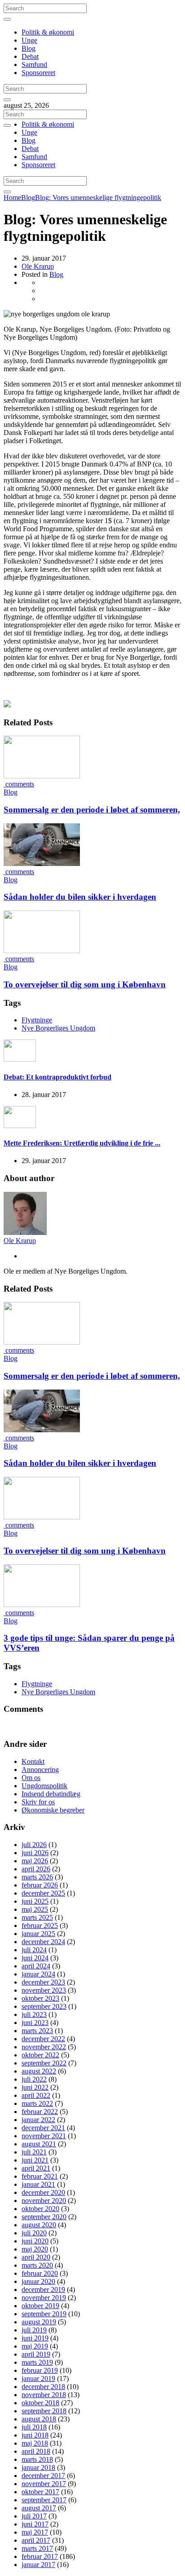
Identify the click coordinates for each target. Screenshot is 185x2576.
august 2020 (39, 2225)
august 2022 (39, 2071)
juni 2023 (35, 2023)
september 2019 (44, 2314)
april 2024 (36, 1966)
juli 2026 (34, 1845)
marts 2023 (37, 2031)
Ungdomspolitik (44, 1786)
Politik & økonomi (48, 32)
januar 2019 (38, 2378)
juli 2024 (34, 1950)
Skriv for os (38, 1802)
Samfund (34, 64)
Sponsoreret (38, 73)
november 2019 (44, 2298)
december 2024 (43, 1942)
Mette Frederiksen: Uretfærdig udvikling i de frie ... (82, 1143)
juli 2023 (34, 2014)
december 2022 (43, 2039)
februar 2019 (40, 2370)
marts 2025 (37, 1917)
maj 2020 (35, 2249)
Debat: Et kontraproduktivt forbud (57, 1077)
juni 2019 (35, 2338)
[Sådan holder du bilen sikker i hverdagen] (42, 864)
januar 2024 (38, 1974)
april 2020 (36, 2257)
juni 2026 (35, 1853)
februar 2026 (40, 1885)
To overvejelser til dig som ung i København (85, 984)
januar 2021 (38, 2184)
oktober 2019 (40, 2306)
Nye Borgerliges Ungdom (58, 1028)
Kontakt (33, 1761)
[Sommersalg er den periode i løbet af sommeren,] (42, 776)
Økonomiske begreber (53, 1810)
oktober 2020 (40, 2209)
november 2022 (44, 2047)
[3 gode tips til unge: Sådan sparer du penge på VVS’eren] (42, 1605)
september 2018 (44, 2411)
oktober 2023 (40, 1998)
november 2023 (44, 1990)
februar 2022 (40, 2112)
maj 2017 (35, 2532)
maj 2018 (35, 2443)
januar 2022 (38, 2120)
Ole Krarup (38, 266)
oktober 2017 (40, 2492)
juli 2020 (34, 2233)
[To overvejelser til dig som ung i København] (42, 951)
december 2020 (43, 2192)
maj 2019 (35, 2346)
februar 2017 (40, 2556)
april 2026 (36, 1869)
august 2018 (39, 2419)
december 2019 (43, 2290)
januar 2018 (38, 2467)
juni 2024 (35, 1958)
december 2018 (43, 2387)
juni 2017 (35, 2524)
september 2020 (44, 2217)
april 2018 (36, 2451)
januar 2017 (38, 2565)
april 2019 (36, 2354)
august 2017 (39, 2508)
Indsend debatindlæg (51, 1794)
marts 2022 (37, 2103)
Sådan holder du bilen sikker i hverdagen (80, 897)
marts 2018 (37, 2459)
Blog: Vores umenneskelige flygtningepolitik (98, 198)
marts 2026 (37, 1877)
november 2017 (44, 2484)
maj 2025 (35, 1909)
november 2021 (44, 2136)
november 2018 (44, 2395)
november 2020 (44, 2201)
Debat (30, 56)
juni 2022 (35, 2087)
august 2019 (39, 2322)
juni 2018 (35, 2435)
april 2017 (36, 2540)
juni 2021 (35, 2160)
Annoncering (40, 1770)
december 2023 (43, 1982)
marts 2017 (37, 2548)
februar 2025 (40, 1925)
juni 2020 (35, 2241)
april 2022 (36, 2095)
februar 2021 (40, 2176)
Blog (29, 48)
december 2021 (43, 2128)
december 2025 (43, 1893)
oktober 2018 (40, 2403)
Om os (31, 1778)
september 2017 (44, 2500)
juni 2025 (35, 1901)
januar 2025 (38, 1934)
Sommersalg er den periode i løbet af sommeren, (92, 810)
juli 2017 (34, 2516)
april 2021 (36, 2168)
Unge (29, 40)
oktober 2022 (40, 2055)
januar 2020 (38, 2281)
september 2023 (44, 2006)
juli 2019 (34, 2330)
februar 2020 (40, 2273)
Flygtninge (37, 1020)
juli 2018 (34, 2427)
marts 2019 (37, 2362)
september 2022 (44, 2063)
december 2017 (43, 2476)
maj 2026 (35, 1861)
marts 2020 (37, 2265)
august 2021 (39, 2144)
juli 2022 (34, 2079)
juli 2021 (34, 2152)
